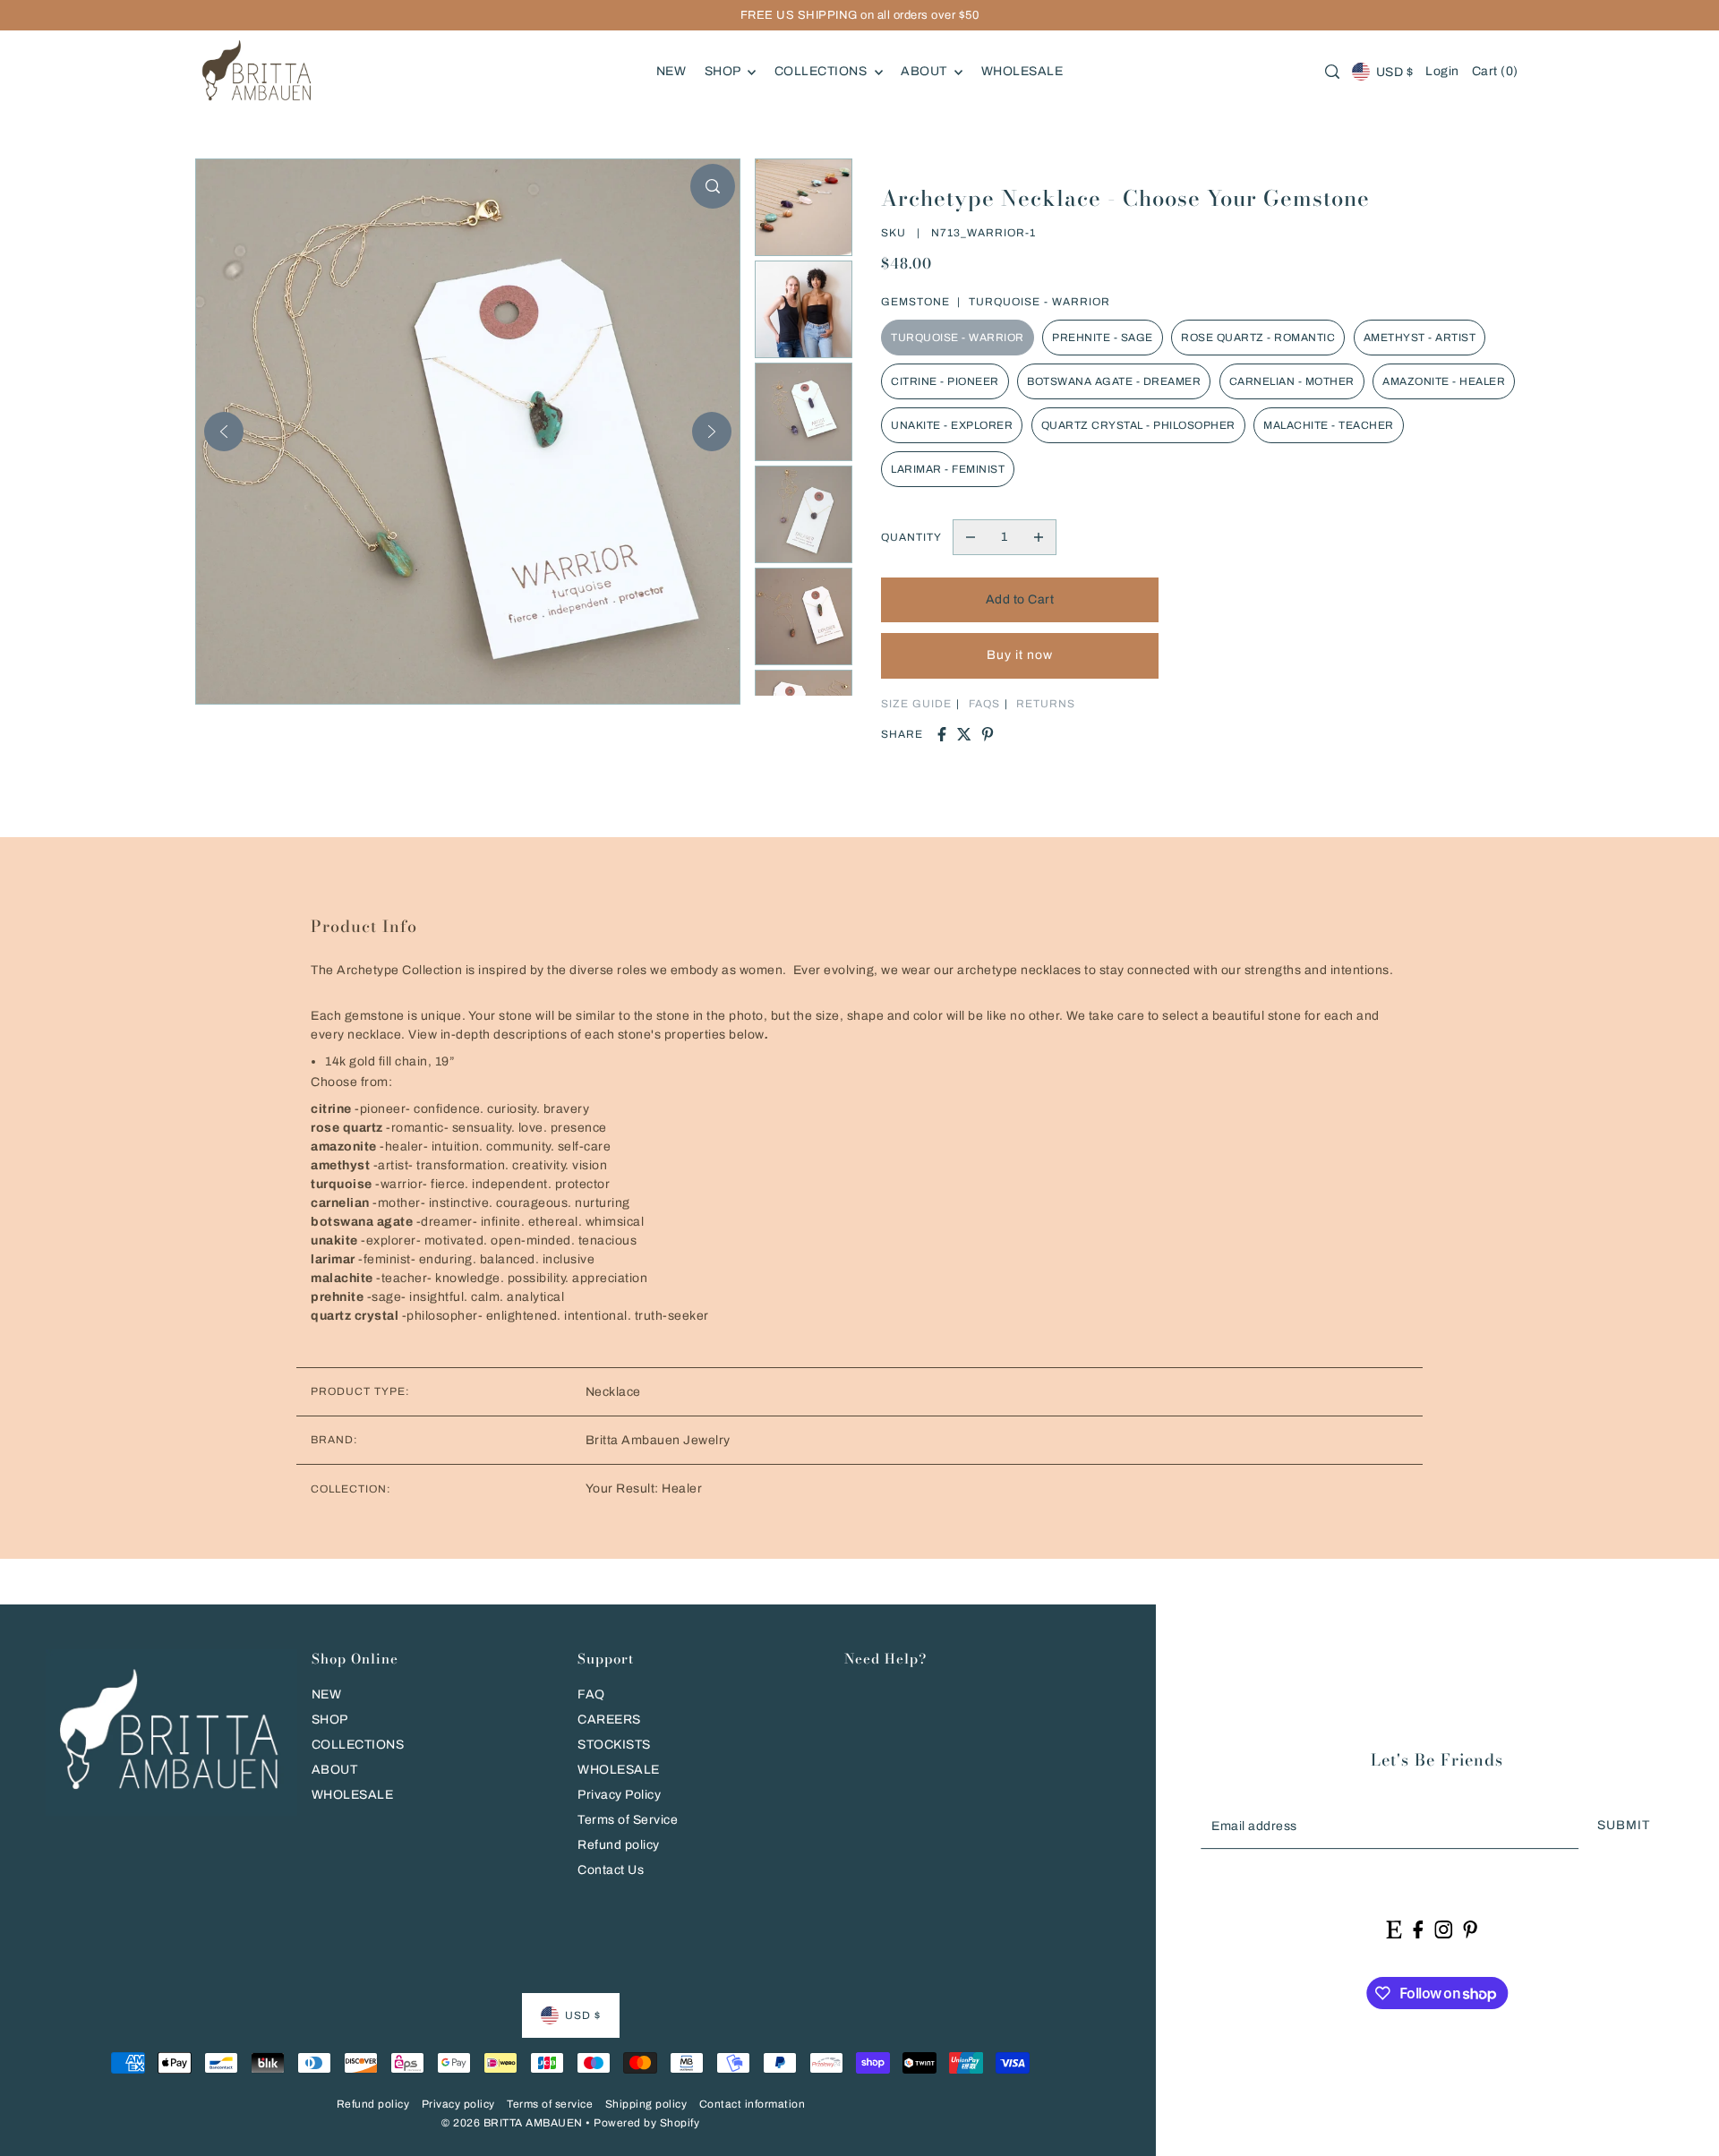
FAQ (591, 1694)
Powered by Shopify (646, 2123)
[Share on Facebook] (942, 734)
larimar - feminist (948, 469)
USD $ (1394, 72)
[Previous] (224, 432)
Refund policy (619, 1845)
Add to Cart (1020, 599)
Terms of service (550, 2104)
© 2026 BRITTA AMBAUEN (512, 2123)
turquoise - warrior (958, 338)
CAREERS (609, 1720)
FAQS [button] (984, 704)
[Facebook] (1418, 1929)
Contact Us (611, 1870)
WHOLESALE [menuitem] (1022, 71)
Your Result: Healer (644, 1489)
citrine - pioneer (945, 381)
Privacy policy (458, 2104)
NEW (327, 1694)
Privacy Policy (619, 1795)
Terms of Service (628, 1820)
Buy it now (1020, 655)
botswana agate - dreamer (1114, 381)
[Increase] (1039, 537)
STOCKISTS (614, 1745)
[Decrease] (971, 537)
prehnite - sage (1103, 338)
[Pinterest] (1470, 1929)
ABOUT (335, 1770)
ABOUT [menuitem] (925, 71)
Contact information (753, 2104)
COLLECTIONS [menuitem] (822, 71)
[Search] (1333, 72)
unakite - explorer (952, 425)
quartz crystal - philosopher (1138, 425)
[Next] (712, 432)
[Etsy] (1394, 1929)
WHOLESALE (353, 1795)
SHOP (330, 1720)
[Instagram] (1443, 1929)
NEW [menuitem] (671, 71)
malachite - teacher (1329, 425)
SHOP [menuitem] (724, 71)
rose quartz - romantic (1258, 338)
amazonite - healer (1444, 381)
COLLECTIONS (358, 1745)
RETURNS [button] (1046, 704)
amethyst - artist (1420, 338)
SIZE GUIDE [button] (916, 704)
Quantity (911, 537)
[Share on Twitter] (964, 734)
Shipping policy (646, 2104)
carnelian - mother (1292, 381)
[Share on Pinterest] (988, 734)
